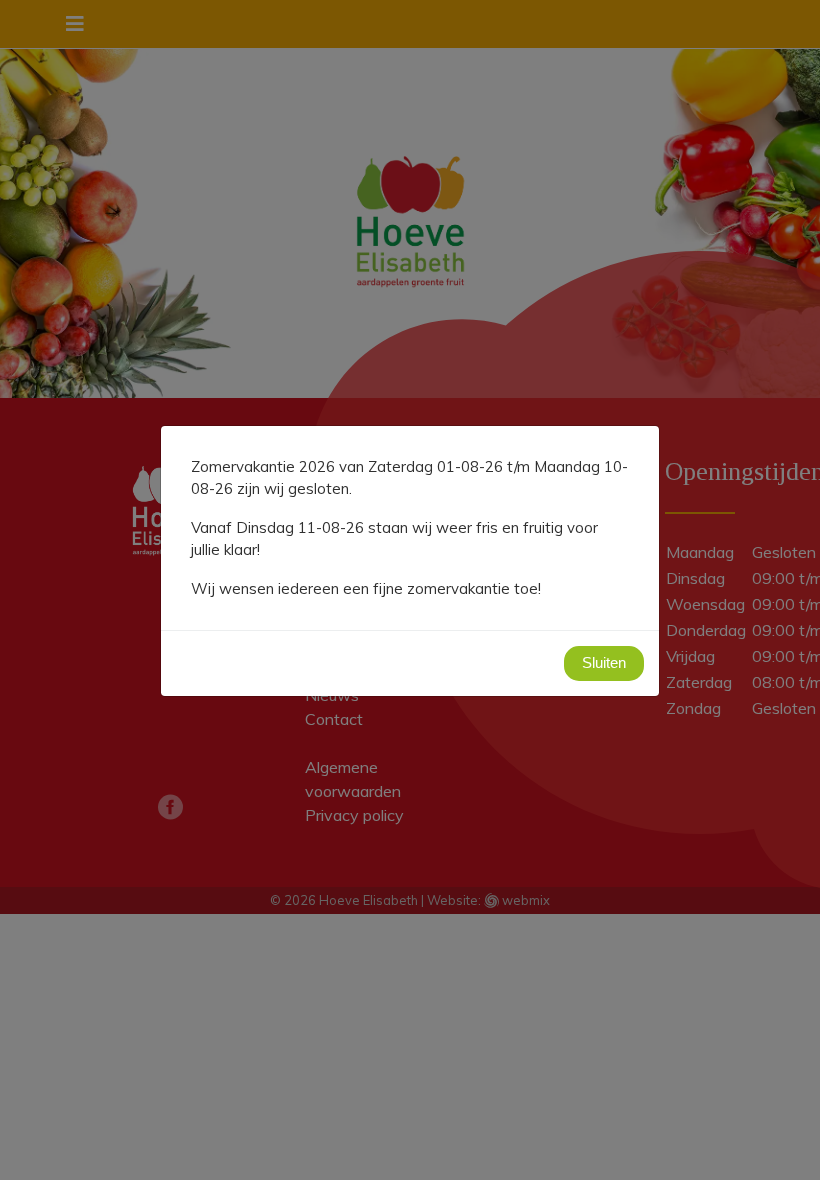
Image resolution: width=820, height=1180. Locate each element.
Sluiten (604, 662)
